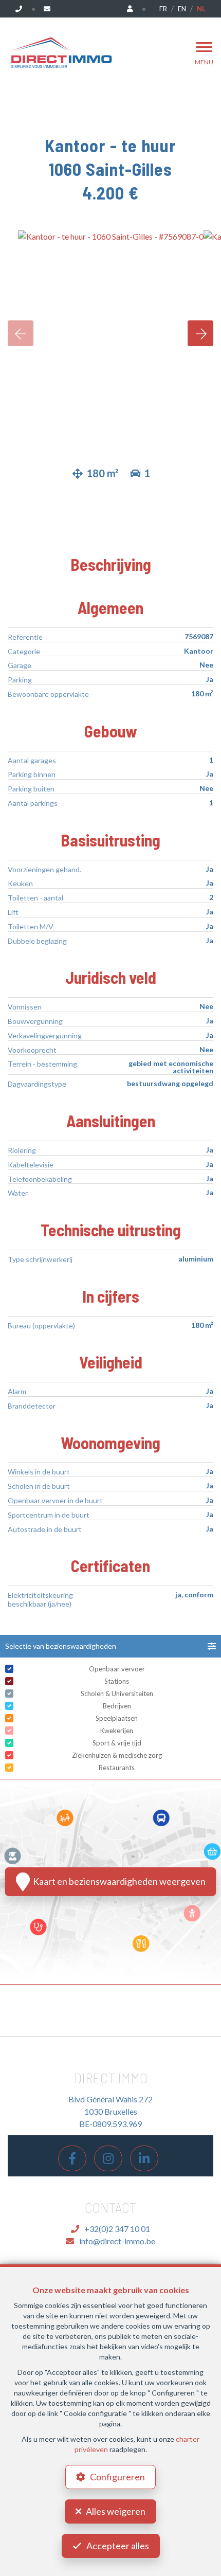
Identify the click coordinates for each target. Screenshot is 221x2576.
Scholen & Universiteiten (117, 1694)
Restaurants (117, 1768)
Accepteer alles (118, 2546)
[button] (110, 1646)
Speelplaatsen (117, 1718)
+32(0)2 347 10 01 (117, 2229)
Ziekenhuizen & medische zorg (117, 1755)
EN (182, 9)
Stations (117, 1681)
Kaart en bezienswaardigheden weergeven (118, 1881)
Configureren (117, 2477)
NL (201, 9)
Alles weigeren (116, 2511)
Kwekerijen (117, 1731)
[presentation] (21, 333)
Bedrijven (117, 1706)
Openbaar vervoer (117, 1669)
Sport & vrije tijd (117, 1743)
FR (163, 9)
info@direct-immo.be (117, 2241)
